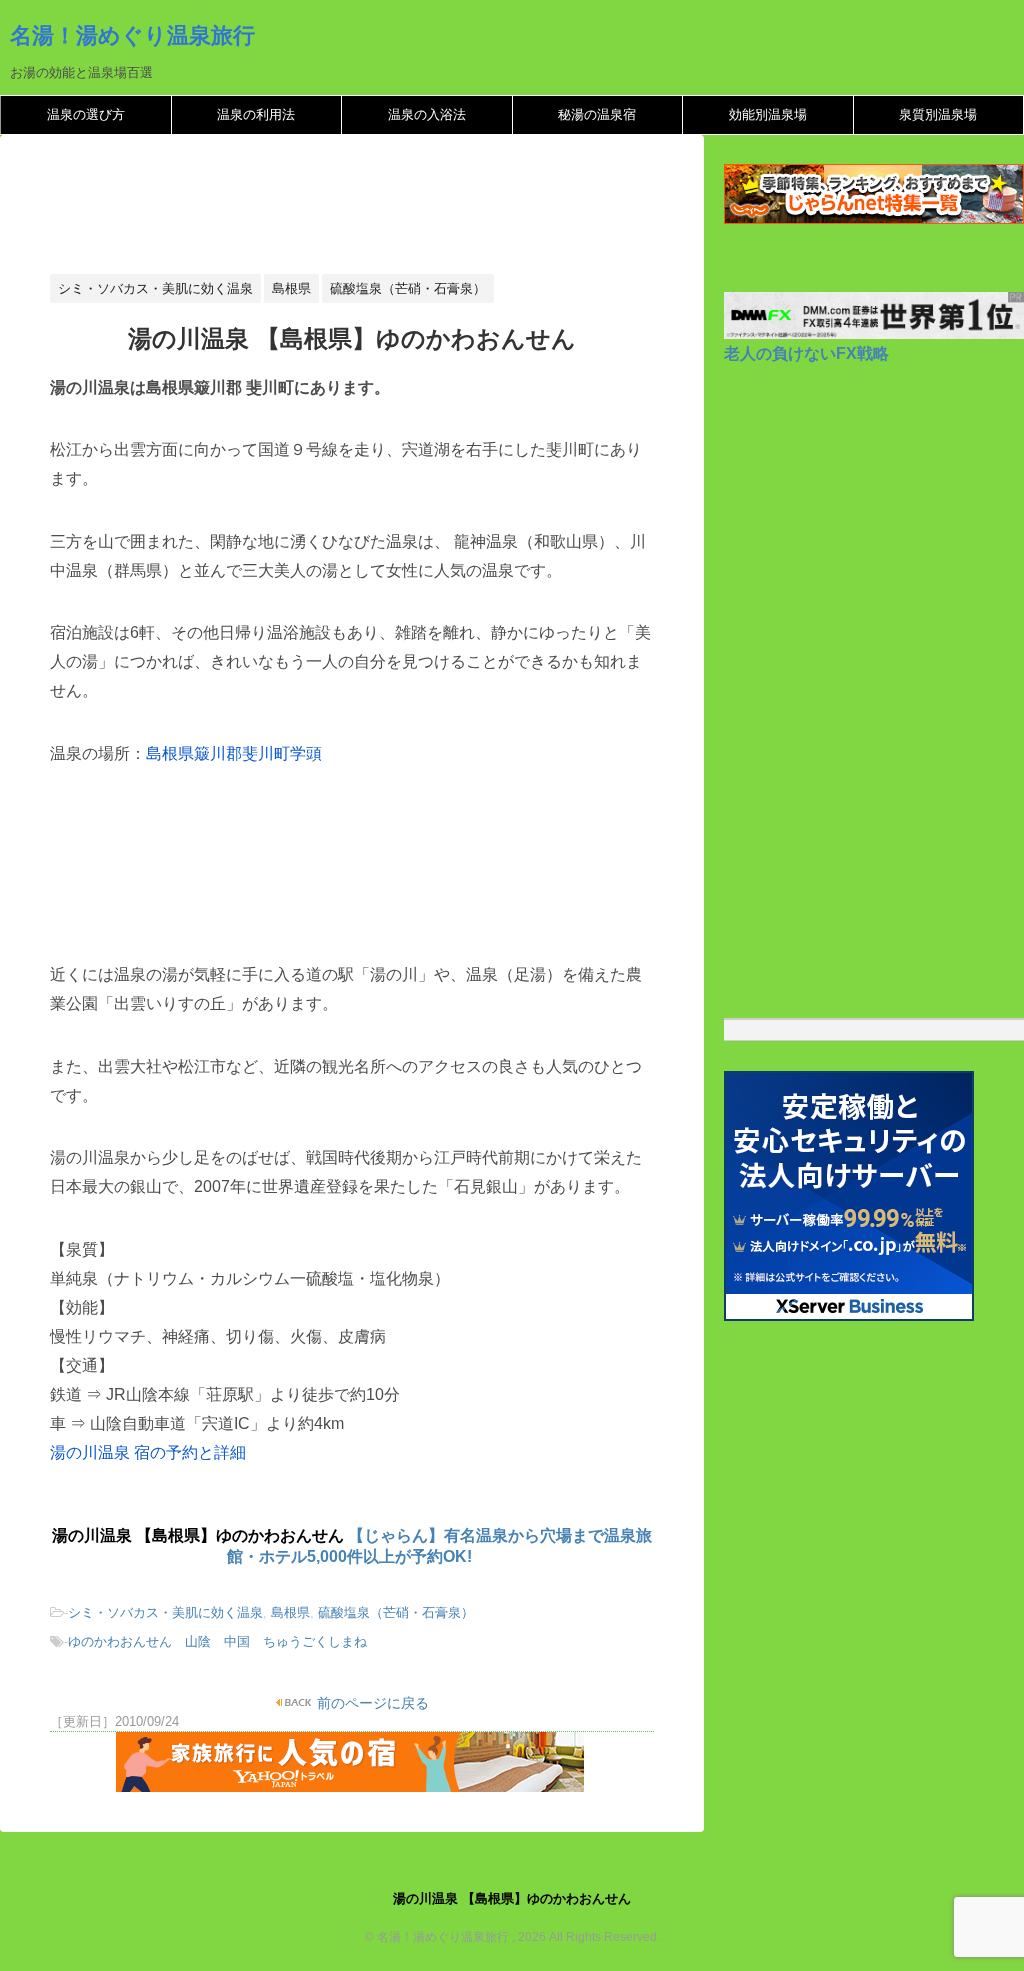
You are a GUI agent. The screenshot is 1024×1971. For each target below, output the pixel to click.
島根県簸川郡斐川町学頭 (234, 753)
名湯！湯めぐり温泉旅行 (132, 35)
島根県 (290, 1612)
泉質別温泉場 (938, 114)
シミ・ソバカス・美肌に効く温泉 (165, 1612)
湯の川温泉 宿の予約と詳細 (148, 1452)
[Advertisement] (414, 210)
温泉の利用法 (256, 114)
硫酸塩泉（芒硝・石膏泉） (396, 1612)
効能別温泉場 (768, 114)
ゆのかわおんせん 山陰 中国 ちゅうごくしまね (217, 1641)
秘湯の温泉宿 (597, 114)
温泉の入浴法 (427, 114)
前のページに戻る (371, 1703)
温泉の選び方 (86, 114)
